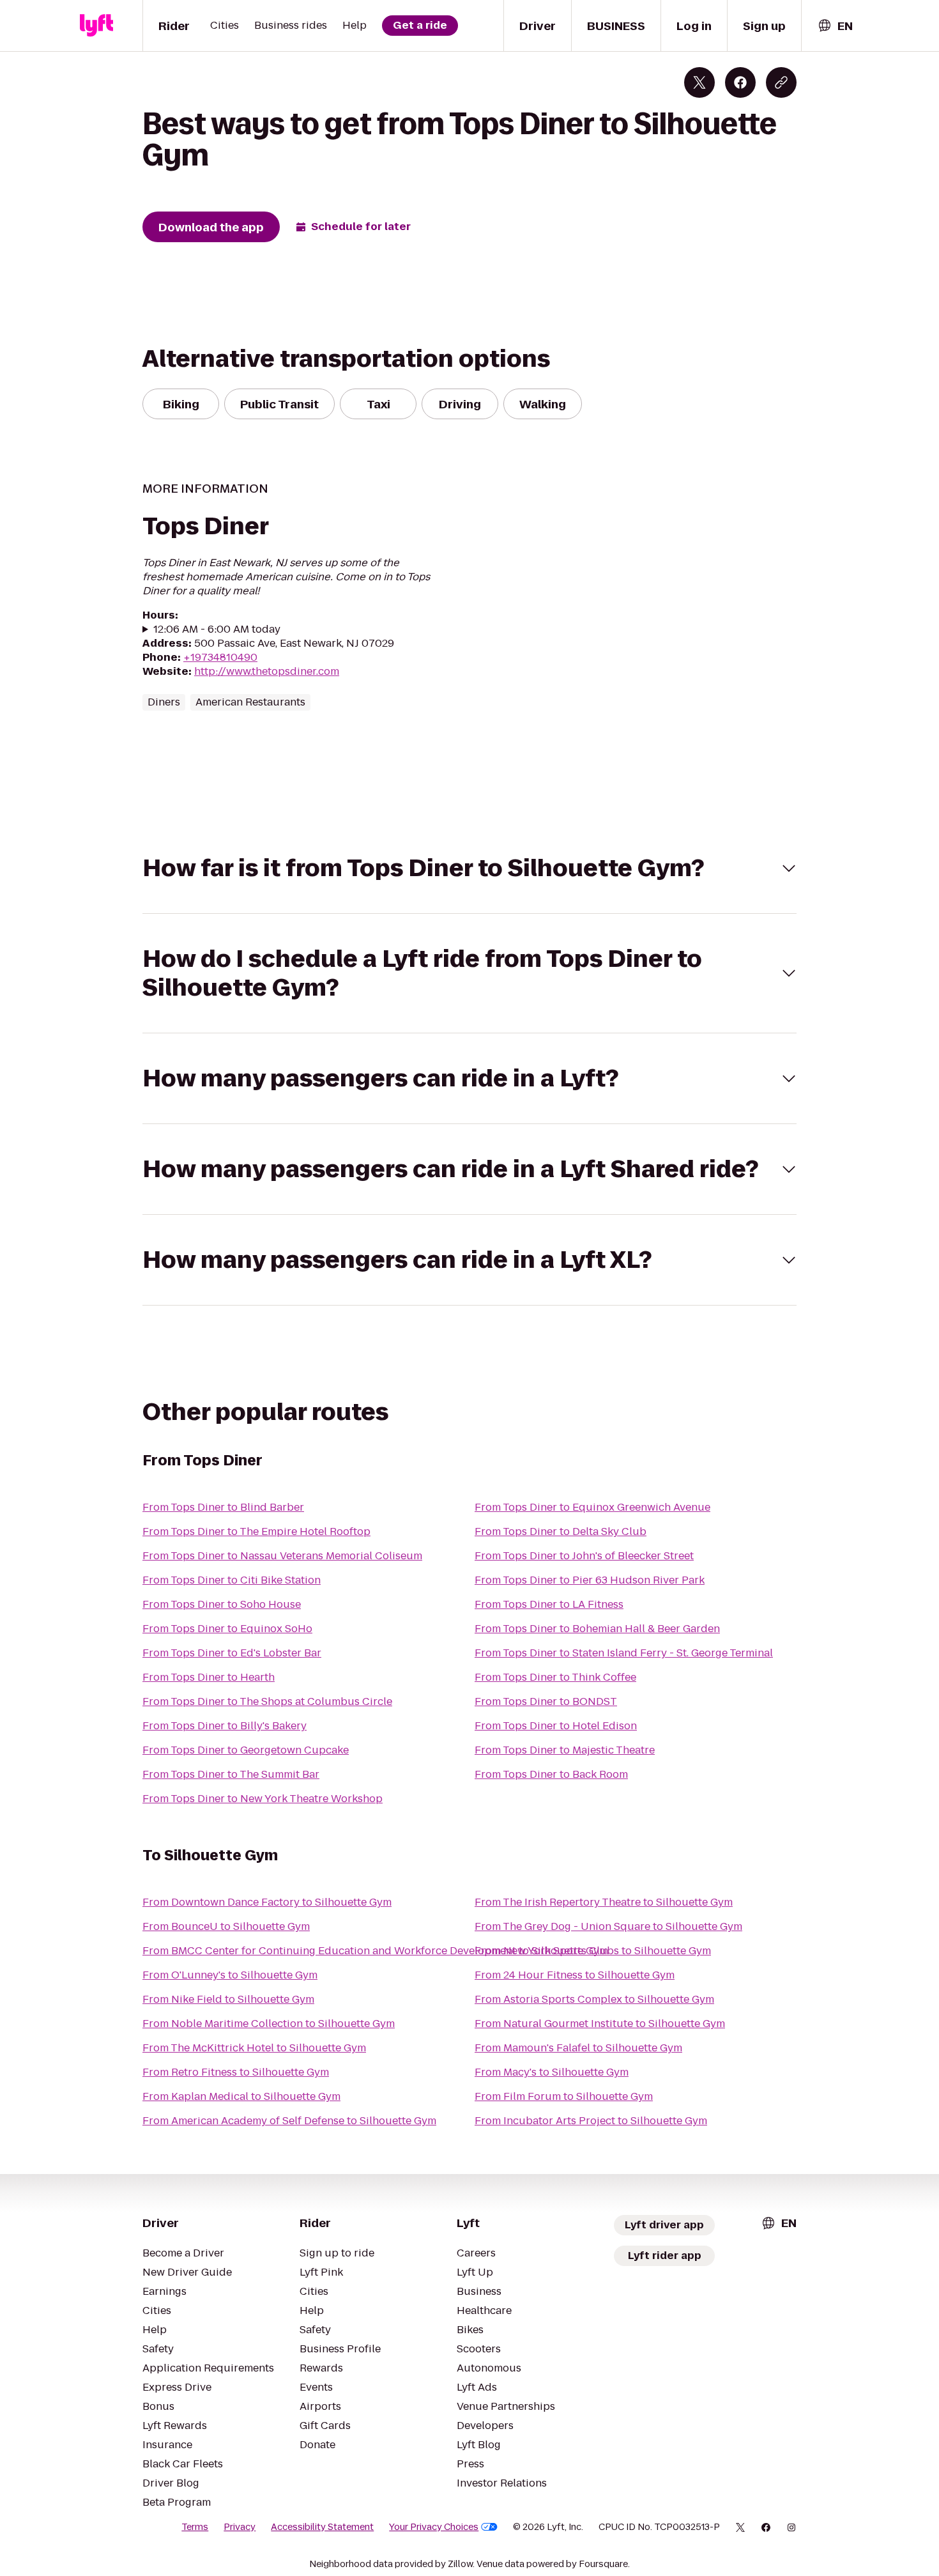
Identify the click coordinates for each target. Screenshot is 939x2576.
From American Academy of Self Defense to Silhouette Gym (289, 2121)
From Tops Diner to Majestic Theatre (565, 1750)
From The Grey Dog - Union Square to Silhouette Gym (608, 1926)
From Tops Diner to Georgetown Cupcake (246, 1750)
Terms (195, 2527)
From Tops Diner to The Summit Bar (231, 1774)
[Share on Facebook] (740, 82)
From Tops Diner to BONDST (546, 1701)
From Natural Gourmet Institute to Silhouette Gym (600, 2024)
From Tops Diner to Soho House (222, 1604)
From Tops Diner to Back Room (551, 1774)
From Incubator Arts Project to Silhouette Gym (591, 2121)
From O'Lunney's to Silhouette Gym (230, 1975)
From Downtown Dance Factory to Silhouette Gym (267, 1902)
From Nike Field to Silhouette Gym (228, 1999)
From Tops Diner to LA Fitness (549, 1604)
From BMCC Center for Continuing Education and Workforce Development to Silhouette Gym (375, 1951)
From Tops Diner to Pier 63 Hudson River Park (590, 1580)
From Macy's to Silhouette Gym (552, 2072)
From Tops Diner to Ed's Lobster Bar (232, 1653)
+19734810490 (220, 657)
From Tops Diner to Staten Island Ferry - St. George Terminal (624, 1653)
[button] (469, 868)
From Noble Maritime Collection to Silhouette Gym (269, 2024)
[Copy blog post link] (781, 82)
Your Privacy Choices (434, 2527)
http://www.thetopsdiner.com (267, 671)
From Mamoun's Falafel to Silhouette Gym (578, 2048)
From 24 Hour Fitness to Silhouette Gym (575, 1975)
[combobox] (835, 26)
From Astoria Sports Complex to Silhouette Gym (594, 1999)
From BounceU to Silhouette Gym (226, 1926)
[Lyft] (96, 26)
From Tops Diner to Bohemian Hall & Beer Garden (597, 1629)
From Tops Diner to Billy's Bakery (225, 1726)
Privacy (240, 2527)
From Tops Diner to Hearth (209, 1677)
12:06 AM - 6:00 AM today (217, 629)
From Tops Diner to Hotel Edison (556, 1726)
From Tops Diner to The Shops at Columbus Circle (267, 1701)
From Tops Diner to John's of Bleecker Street (584, 1556)
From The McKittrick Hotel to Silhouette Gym (254, 2048)
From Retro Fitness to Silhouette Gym (236, 2072)
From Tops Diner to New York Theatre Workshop (263, 1799)
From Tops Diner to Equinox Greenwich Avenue (592, 1507)
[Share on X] (699, 82)
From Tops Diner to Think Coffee (555, 1677)
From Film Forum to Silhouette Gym (564, 2096)
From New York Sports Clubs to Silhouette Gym (593, 1951)
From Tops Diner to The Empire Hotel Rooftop (256, 1531)
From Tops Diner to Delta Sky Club (561, 1531)
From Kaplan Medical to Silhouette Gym (241, 2096)
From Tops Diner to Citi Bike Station (232, 1580)
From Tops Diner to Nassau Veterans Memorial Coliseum (282, 1556)
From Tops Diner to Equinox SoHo (227, 1629)
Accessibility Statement (322, 2527)
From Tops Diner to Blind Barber (223, 1507)
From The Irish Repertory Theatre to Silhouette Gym (604, 1902)
